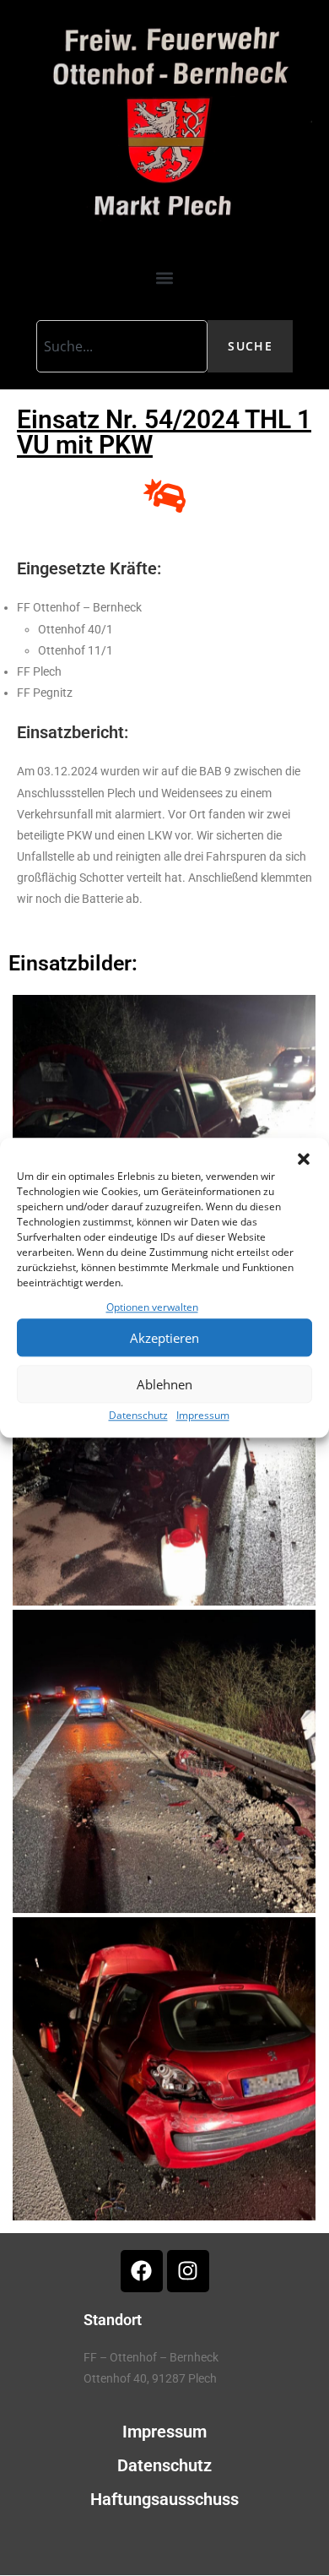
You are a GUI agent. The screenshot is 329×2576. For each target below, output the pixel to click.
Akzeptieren (164, 1338)
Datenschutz (138, 1416)
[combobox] (122, 346)
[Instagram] (188, 2271)
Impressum (203, 1416)
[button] (304, 1159)
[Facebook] (142, 2271)
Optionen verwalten (152, 1307)
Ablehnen (164, 1384)
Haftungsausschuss (164, 2499)
